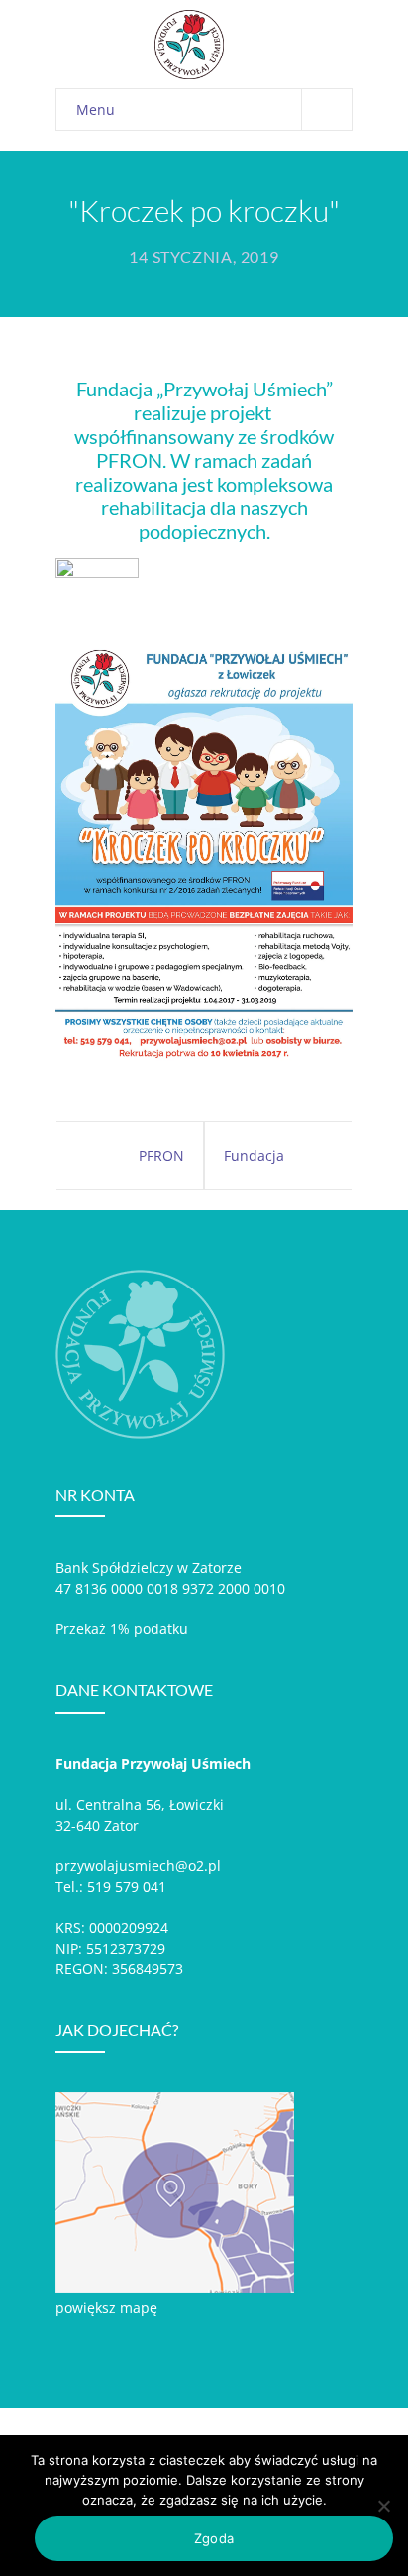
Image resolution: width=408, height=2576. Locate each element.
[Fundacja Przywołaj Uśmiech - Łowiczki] (150, 45)
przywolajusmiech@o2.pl (138, 1866)
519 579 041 (127, 1887)
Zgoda (214, 2538)
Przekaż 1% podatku (122, 1629)
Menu (96, 110)
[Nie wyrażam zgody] (383, 2506)
